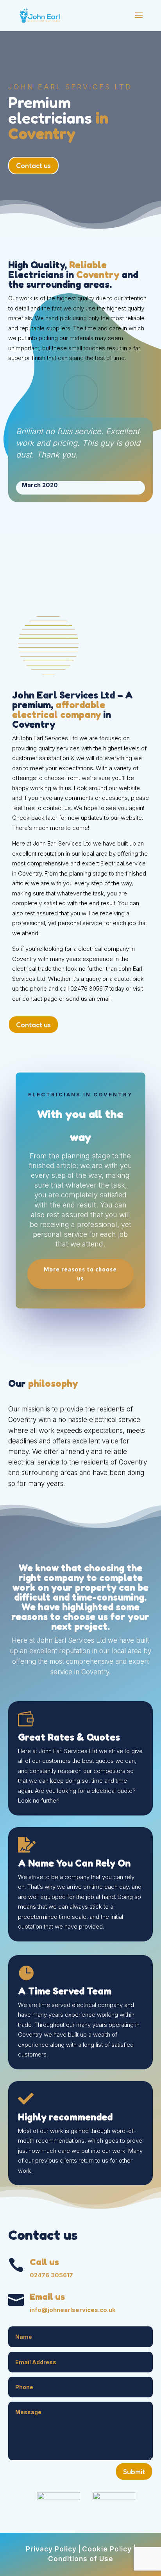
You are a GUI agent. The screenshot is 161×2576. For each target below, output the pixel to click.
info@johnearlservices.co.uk (73, 2310)
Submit (134, 2471)
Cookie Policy (107, 2549)
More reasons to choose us (80, 1274)
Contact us (33, 165)
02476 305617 (51, 2275)
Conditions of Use (81, 2559)
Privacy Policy (51, 2549)
